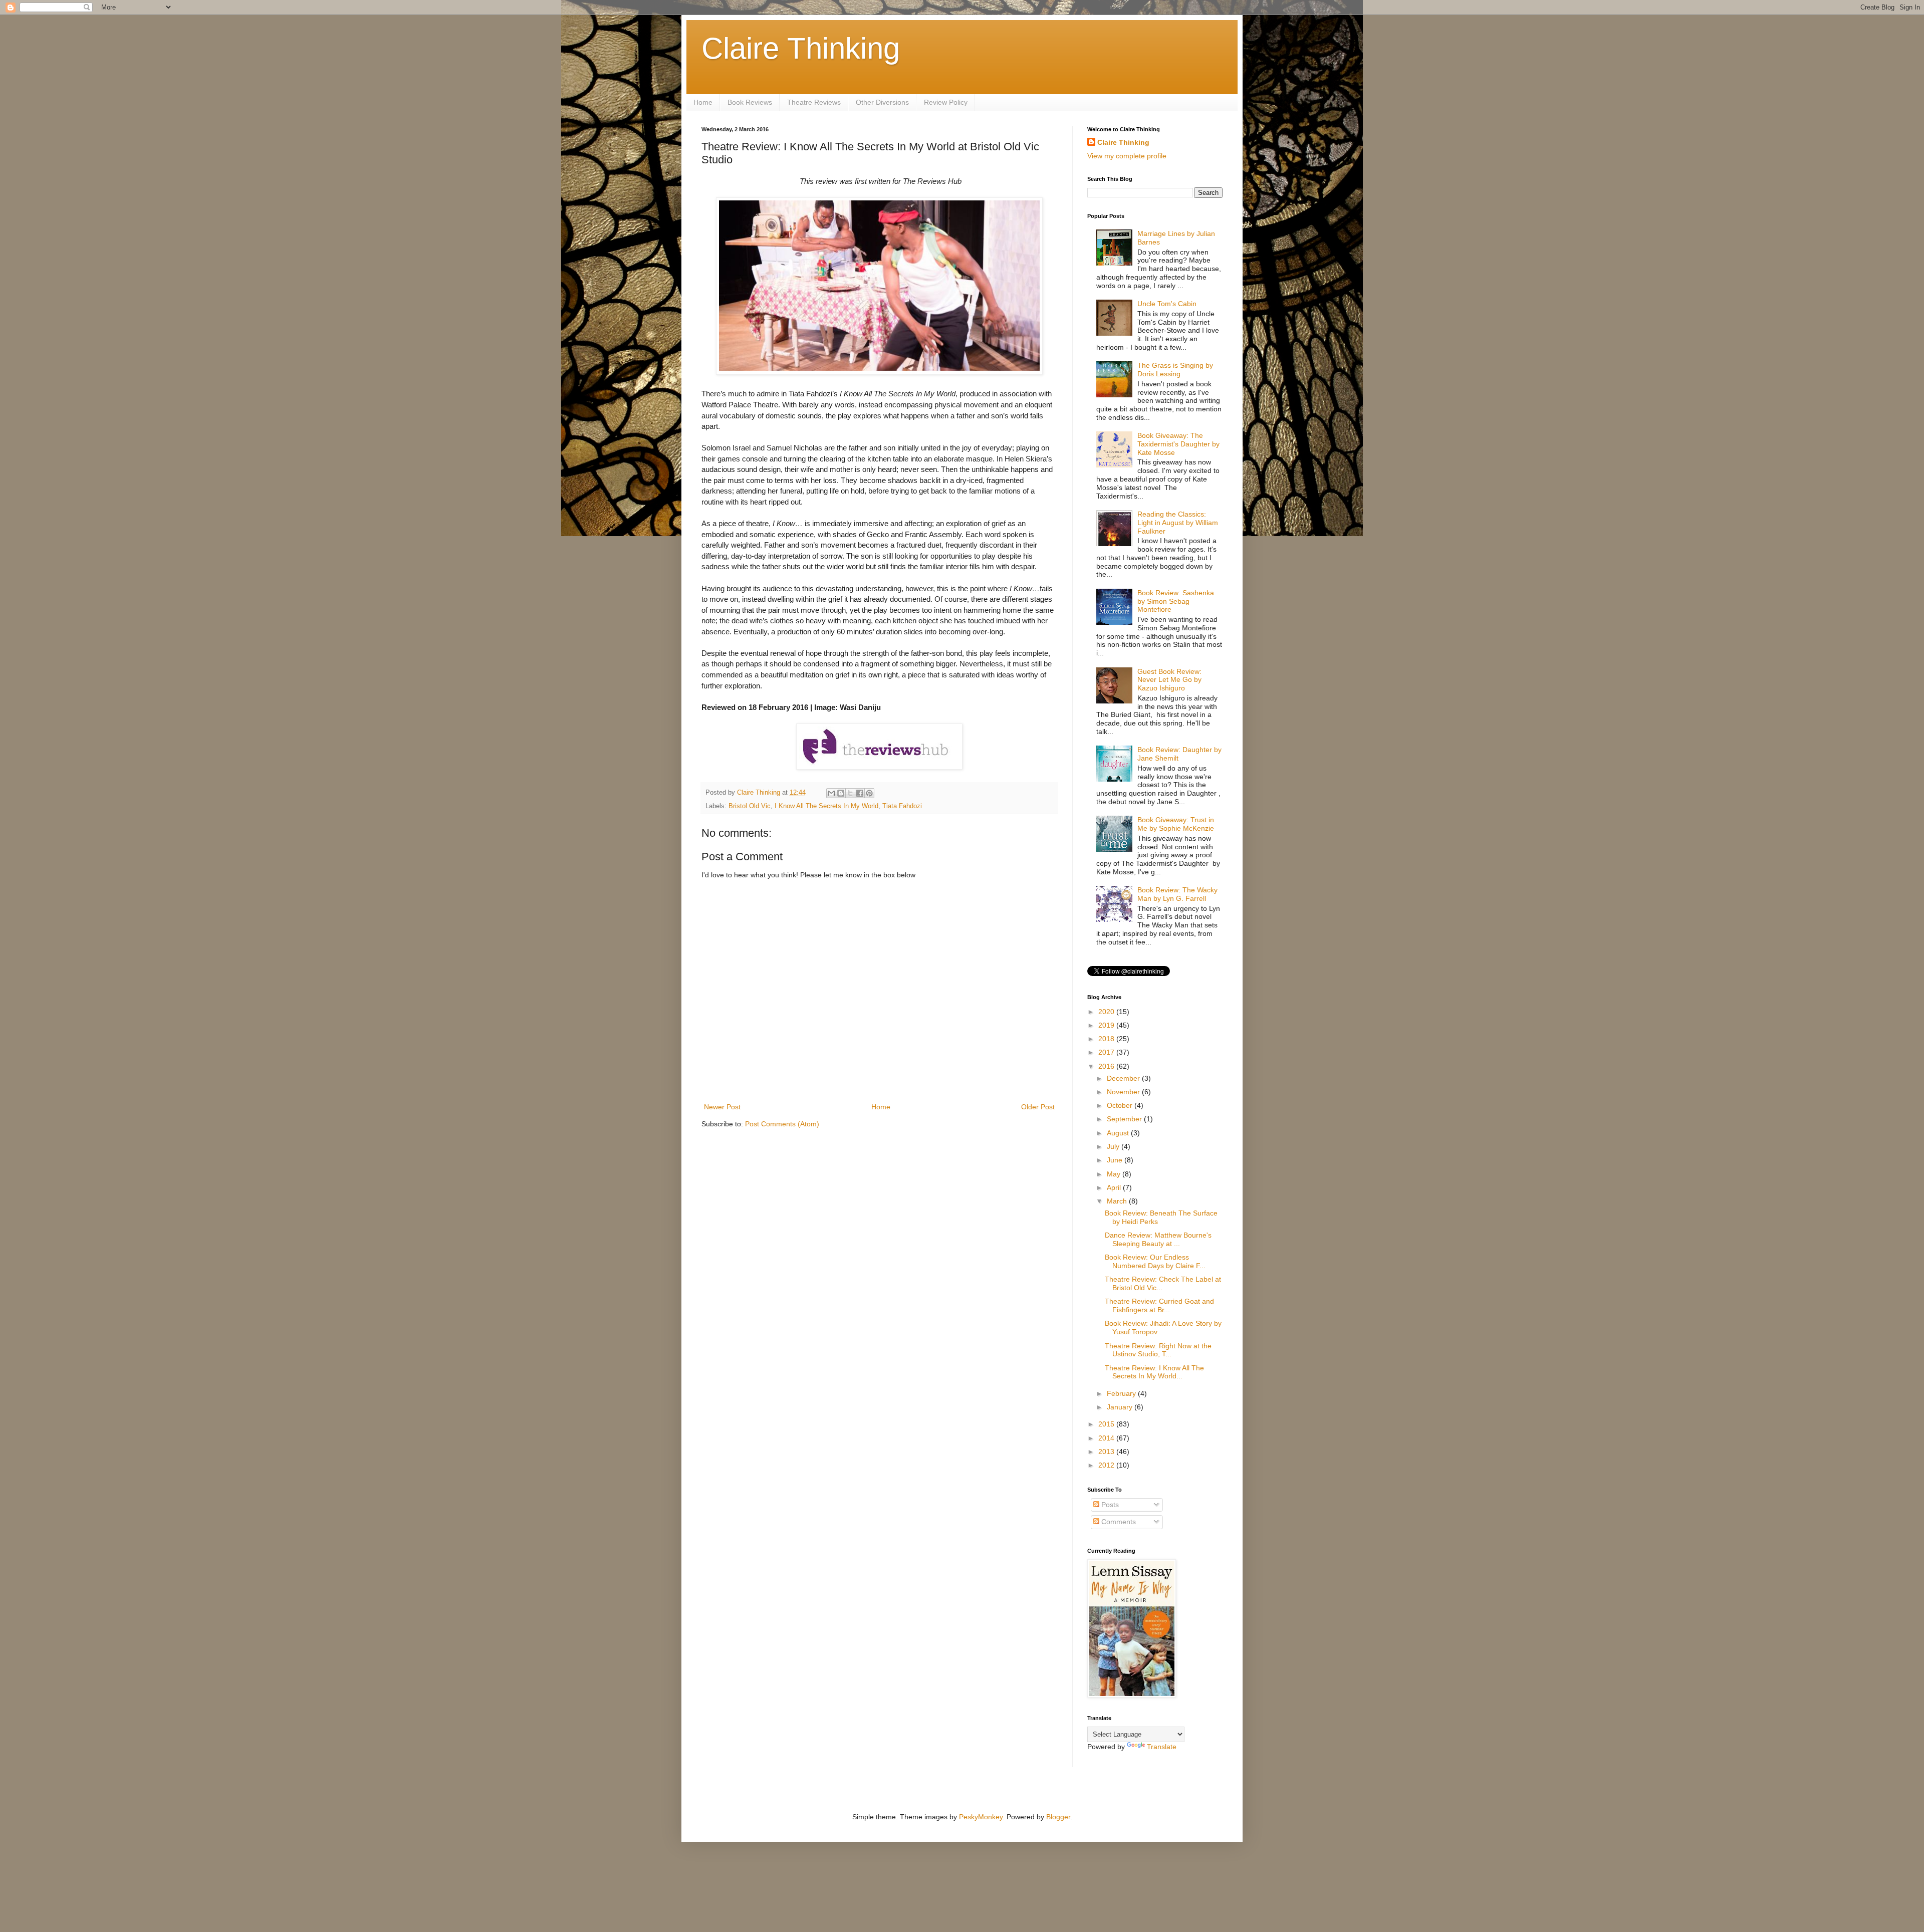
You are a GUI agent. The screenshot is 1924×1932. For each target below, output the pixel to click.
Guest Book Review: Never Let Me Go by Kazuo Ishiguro (1169, 680)
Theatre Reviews (814, 102)
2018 (1107, 1039)
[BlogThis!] (841, 793)
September (1125, 1119)
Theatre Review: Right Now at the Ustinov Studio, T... (1158, 1350)
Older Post (1038, 1107)
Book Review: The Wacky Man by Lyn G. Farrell (1177, 894)
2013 (1107, 1452)
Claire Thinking (801, 48)
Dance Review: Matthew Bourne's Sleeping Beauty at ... (1158, 1239)
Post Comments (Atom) (782, 1124)
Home (703, 102)
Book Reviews (750, 102)
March (1118, 1201)
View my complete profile (1127, 156)
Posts (1109, 1505)
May (1115, 1174)
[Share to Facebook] (860, 793)
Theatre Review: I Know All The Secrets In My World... (1154, 1372)
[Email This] (831, 793)
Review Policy (946, 102)
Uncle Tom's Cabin (1167, 304)
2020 (1107, 1012)
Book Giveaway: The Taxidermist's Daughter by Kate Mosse (1178, 444)
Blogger (1058, 1817)
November (1124, 1092)
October (1121, 1105)
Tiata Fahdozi (902, 806)
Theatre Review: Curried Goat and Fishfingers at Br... (1159, 1305)
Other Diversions (882, 102)
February (1122, 1393)
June (1116, 1160)
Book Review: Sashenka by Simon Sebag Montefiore (1176, 601)
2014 (1107, 1438)
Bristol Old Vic (750, 806)
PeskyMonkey (981, 1817)
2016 (1107, 1066)
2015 (1107, 1424)
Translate (1162, 1747)
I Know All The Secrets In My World (826, 806)
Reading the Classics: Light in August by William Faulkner (1178, 523)
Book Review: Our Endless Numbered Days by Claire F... (1155, 1261)
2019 (1107, 1025)
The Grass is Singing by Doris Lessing (1175, 370)
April (1115, 1187)
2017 (1107, 1052)
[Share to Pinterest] (869, 793)
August (1119, 1133)
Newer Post (722, 1107)
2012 (1107, 1465)
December (1124, 1078)
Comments (1118, 1522)
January (1121, 1407)
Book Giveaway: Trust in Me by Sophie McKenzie (1176, 824)
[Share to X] (850, 793)
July (1114, 1146)
